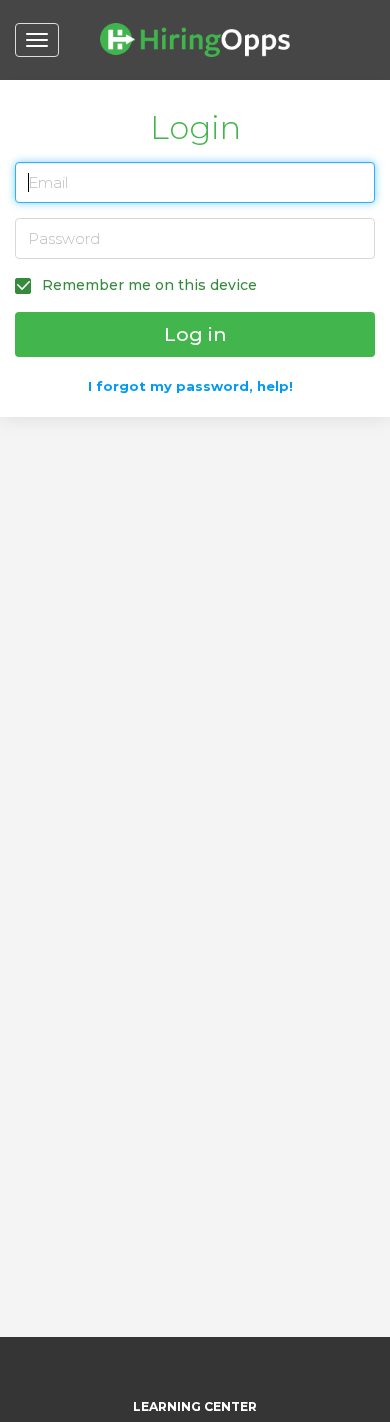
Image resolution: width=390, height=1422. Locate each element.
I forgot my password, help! (190, 386)
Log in (195, 334)
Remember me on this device (147, 285)
